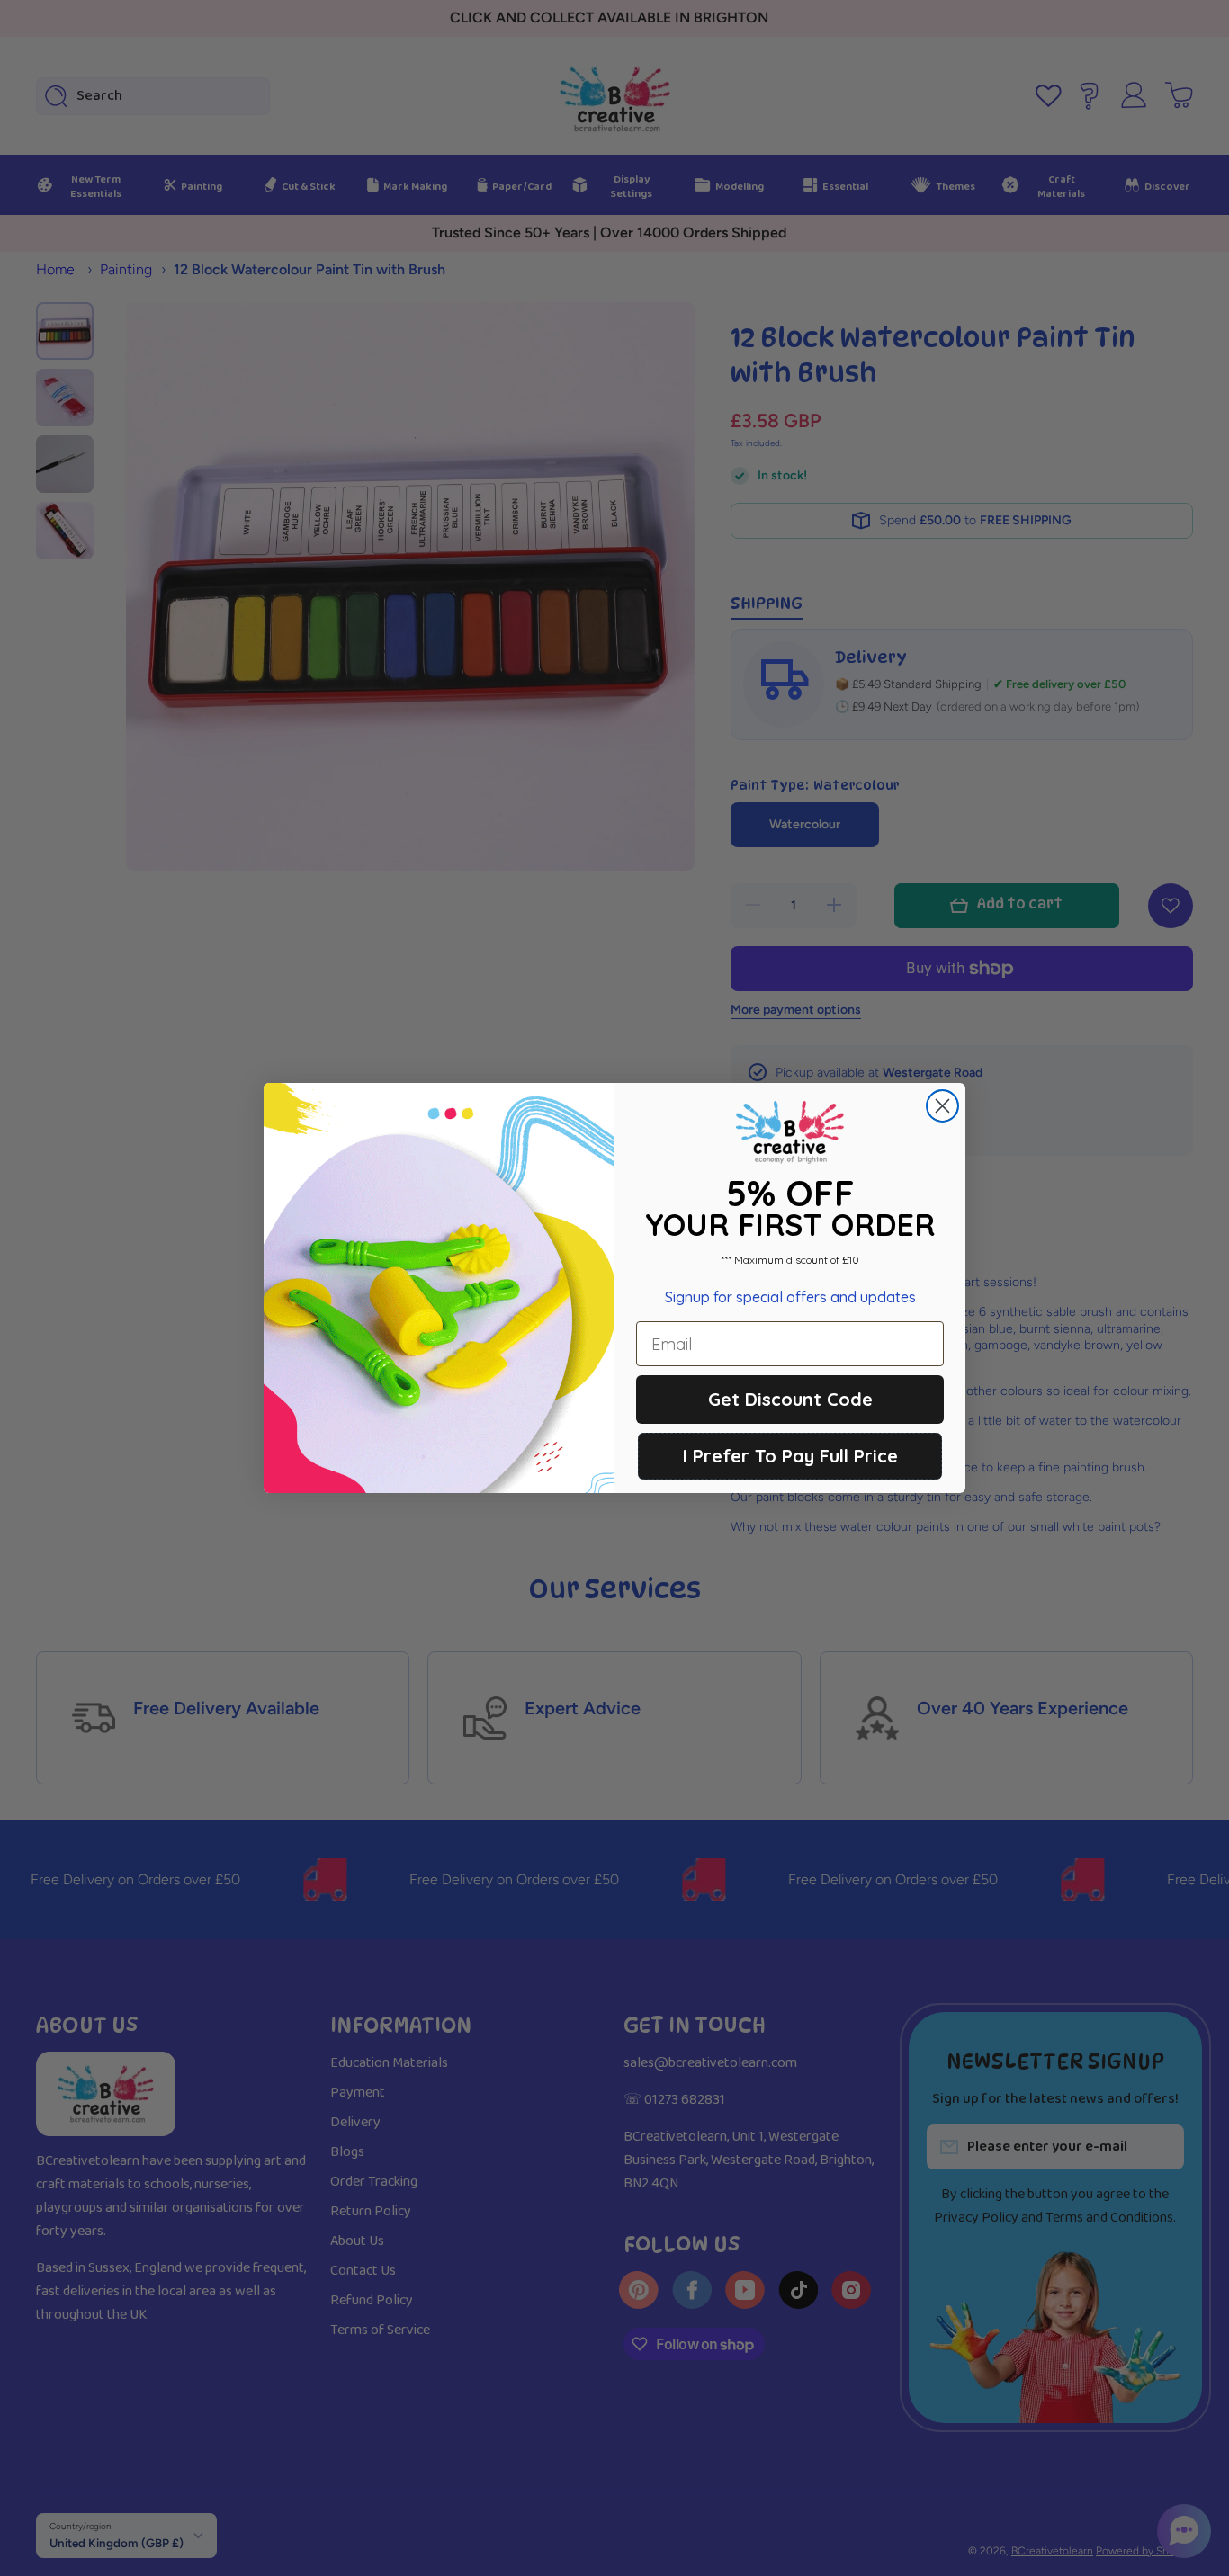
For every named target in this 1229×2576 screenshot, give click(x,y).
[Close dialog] (942, 1106)
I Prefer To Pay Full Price (790, 1456)
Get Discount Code (790, 1399)
